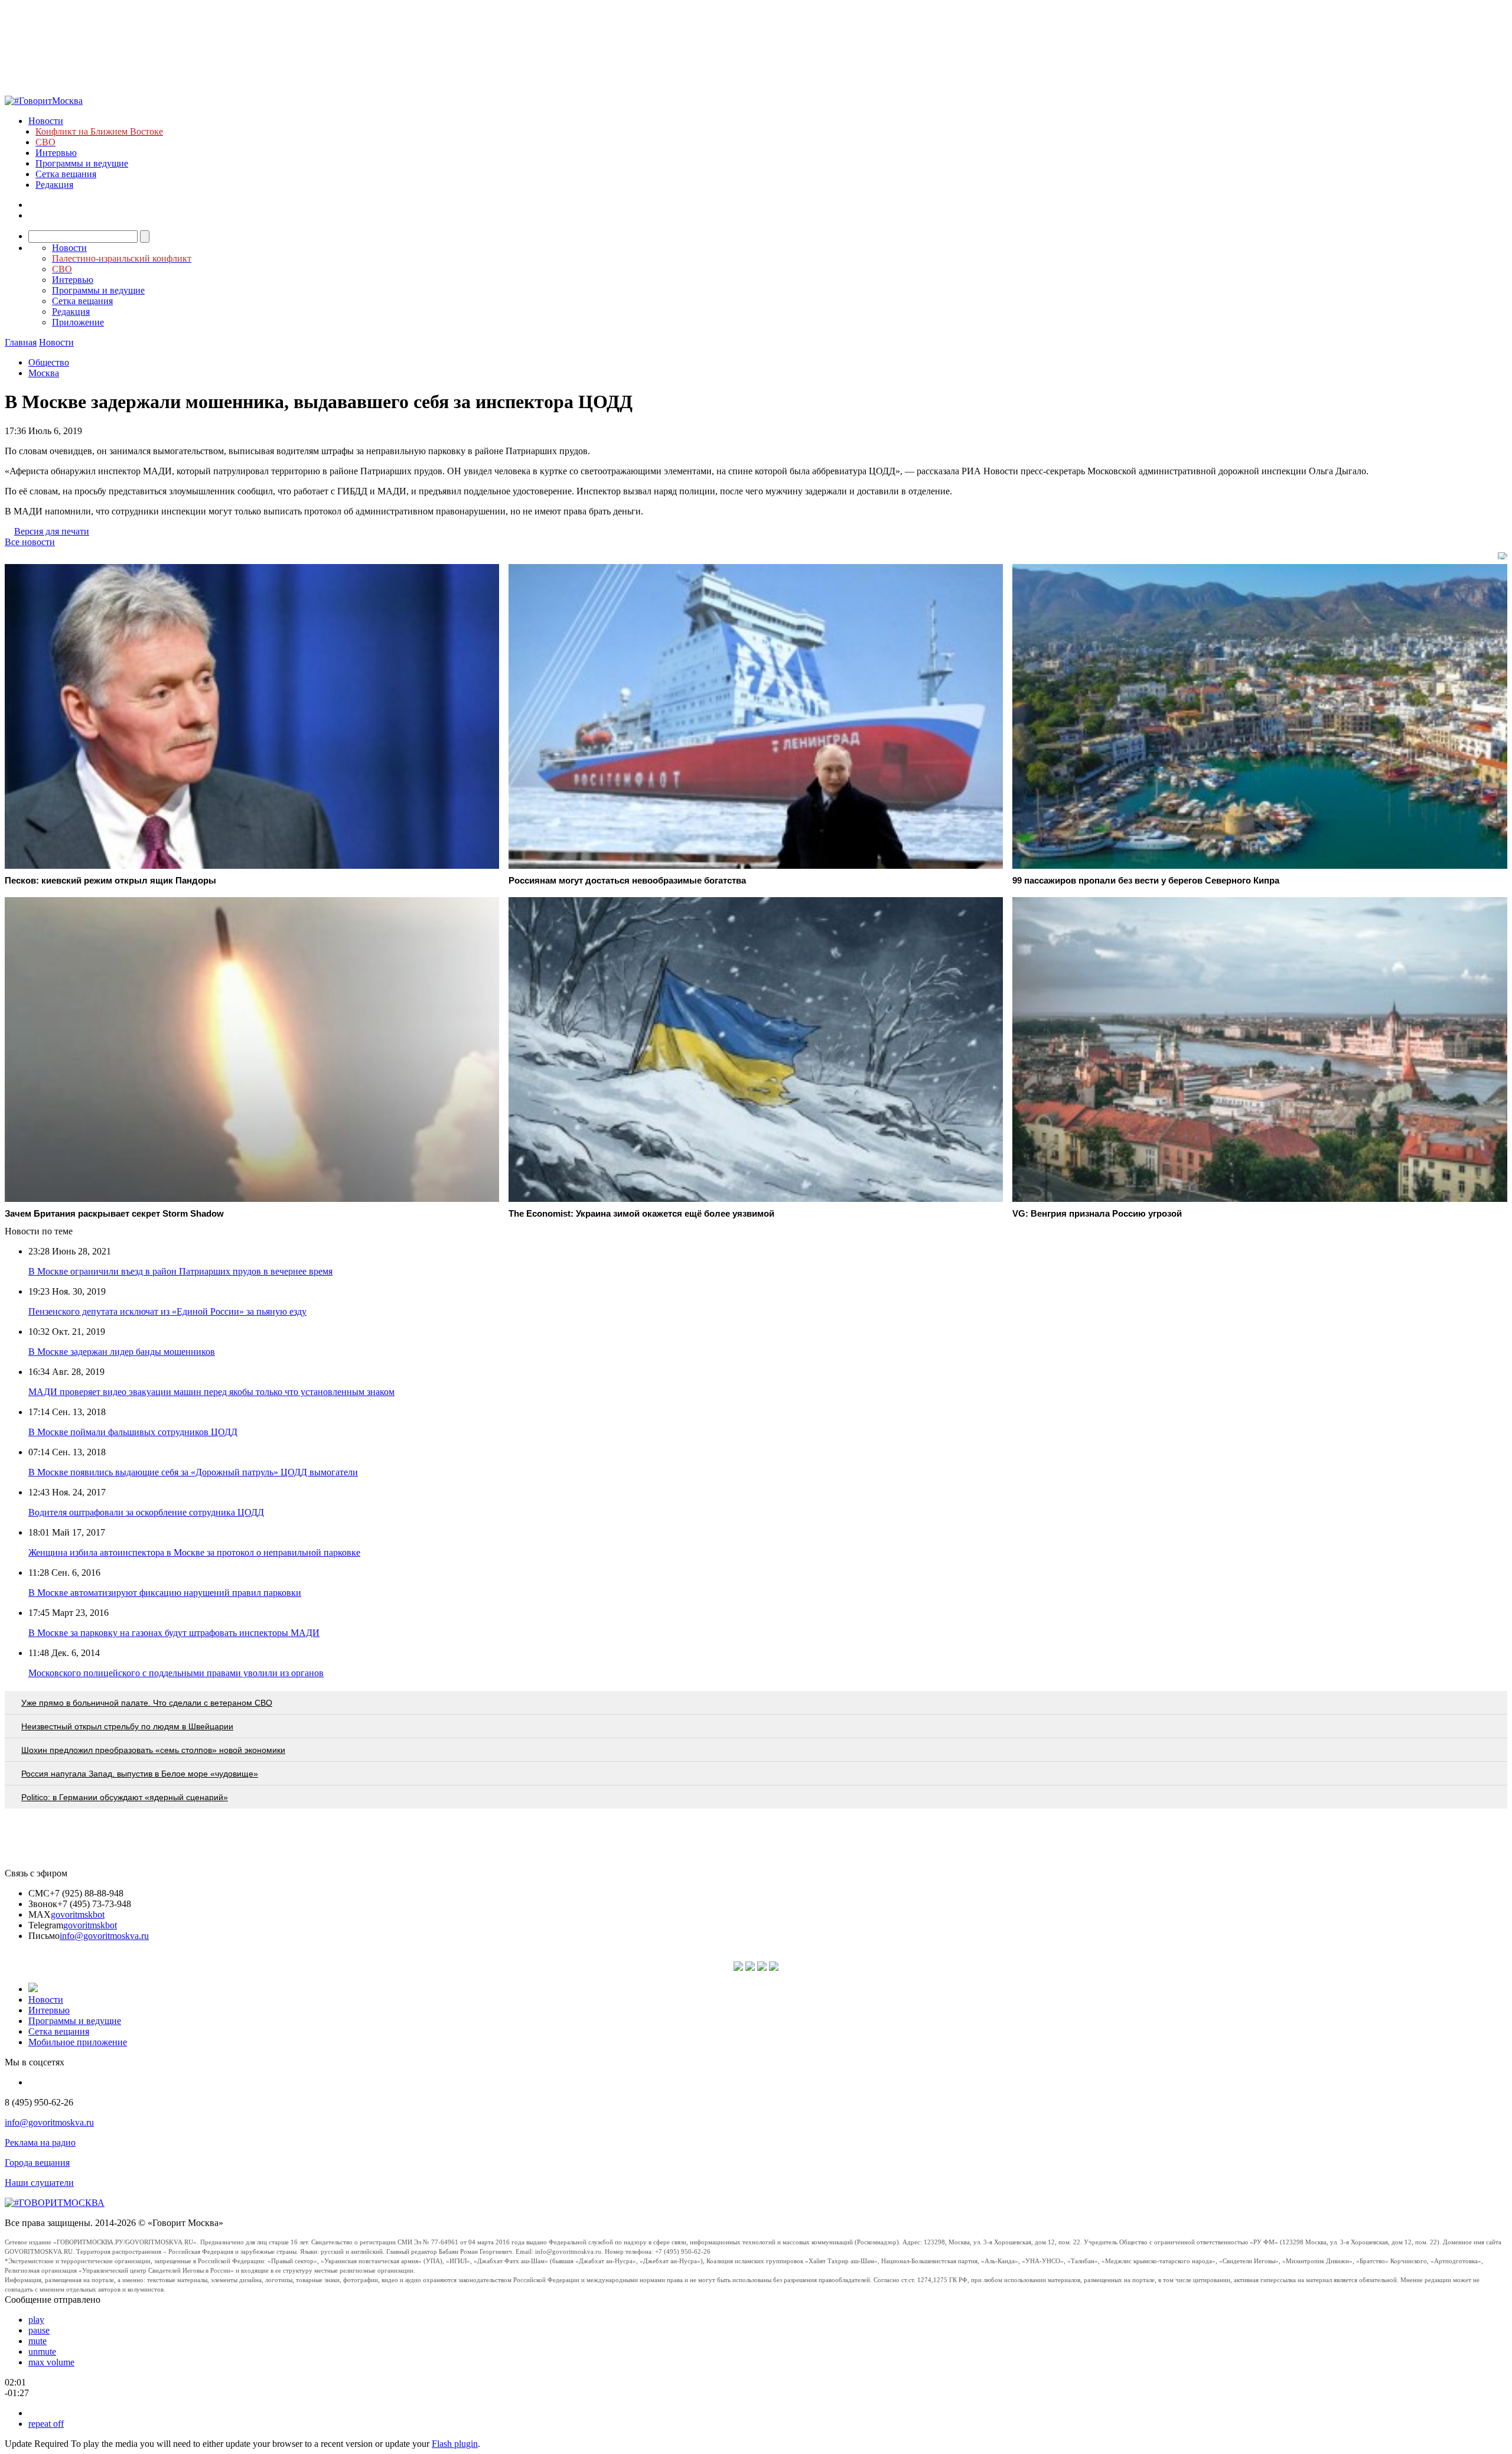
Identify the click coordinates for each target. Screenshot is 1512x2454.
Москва (44, 373)
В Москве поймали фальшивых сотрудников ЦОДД (133, 1432)
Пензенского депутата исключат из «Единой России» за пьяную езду (167, 1311)
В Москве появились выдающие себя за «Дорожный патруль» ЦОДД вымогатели (193, 1472)
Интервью (56, 153)
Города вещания (37, 2163)
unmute (42, 2352)
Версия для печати (52, 531)
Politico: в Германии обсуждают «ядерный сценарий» (125, 1797)
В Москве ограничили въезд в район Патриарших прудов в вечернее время (180, 1271)
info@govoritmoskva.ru (104, 1936)
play (36, 2320)
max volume (51, 2362)
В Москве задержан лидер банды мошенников (122, 1352)
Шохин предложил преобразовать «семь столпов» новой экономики (153, 1750)
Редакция (54, 185)
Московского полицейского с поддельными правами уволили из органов (176, 1673)
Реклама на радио (40, 2142)
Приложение (78, 322)
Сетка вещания (66, 174)
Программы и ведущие (82, 163)
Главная (21, 342)
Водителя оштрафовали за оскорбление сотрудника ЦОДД (146, 1512)
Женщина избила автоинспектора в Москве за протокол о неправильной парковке (194, 1552)
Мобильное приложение (78, 2042)
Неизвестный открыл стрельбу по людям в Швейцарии (127, 1726)
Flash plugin (455, 2444)
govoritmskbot (78, 1914)
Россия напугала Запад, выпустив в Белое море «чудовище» (140, 1774)
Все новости (30, 542)
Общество (49, 362)
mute (38, 2341)
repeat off (46, 2424)
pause (39, 2330)
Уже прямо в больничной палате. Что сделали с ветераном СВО (147, 1703)
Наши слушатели (39, 2183)
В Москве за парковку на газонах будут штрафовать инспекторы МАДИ (174, 1633)
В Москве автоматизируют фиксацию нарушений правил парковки (165, 1593)
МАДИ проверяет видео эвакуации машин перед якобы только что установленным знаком (211, 1392)
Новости (46, 121)
